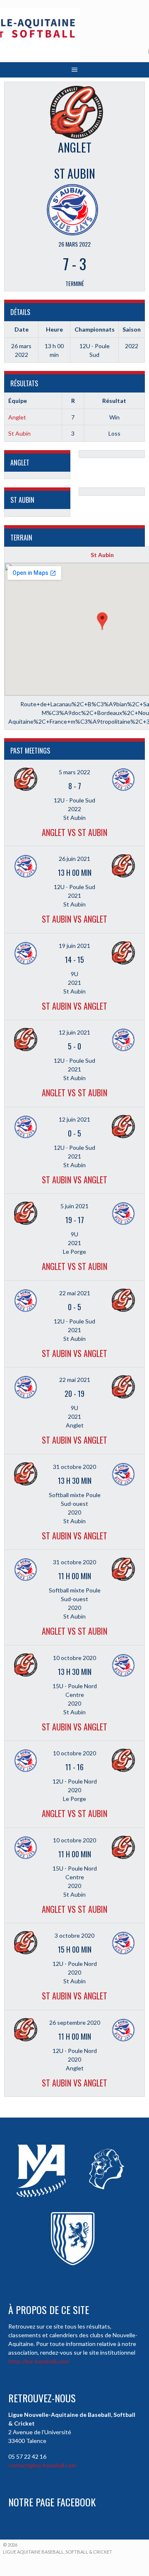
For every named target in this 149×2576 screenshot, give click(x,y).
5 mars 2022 (74, 772)
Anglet (17, 417)
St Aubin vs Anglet (74, 919)
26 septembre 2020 (75, 2022)
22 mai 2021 (75, 1293)
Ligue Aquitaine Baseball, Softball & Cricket (58, 2552)
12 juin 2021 (74, 1032)
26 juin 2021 (74, 859)
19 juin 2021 (74, 946)
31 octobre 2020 (74, 1467)
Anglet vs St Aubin (74, 832)
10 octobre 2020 (74, 1658)
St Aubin (19, 433)
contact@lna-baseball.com (42, 2465)
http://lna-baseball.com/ (39, 2361)
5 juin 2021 (74, 1206)
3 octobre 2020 (74, 1935)
